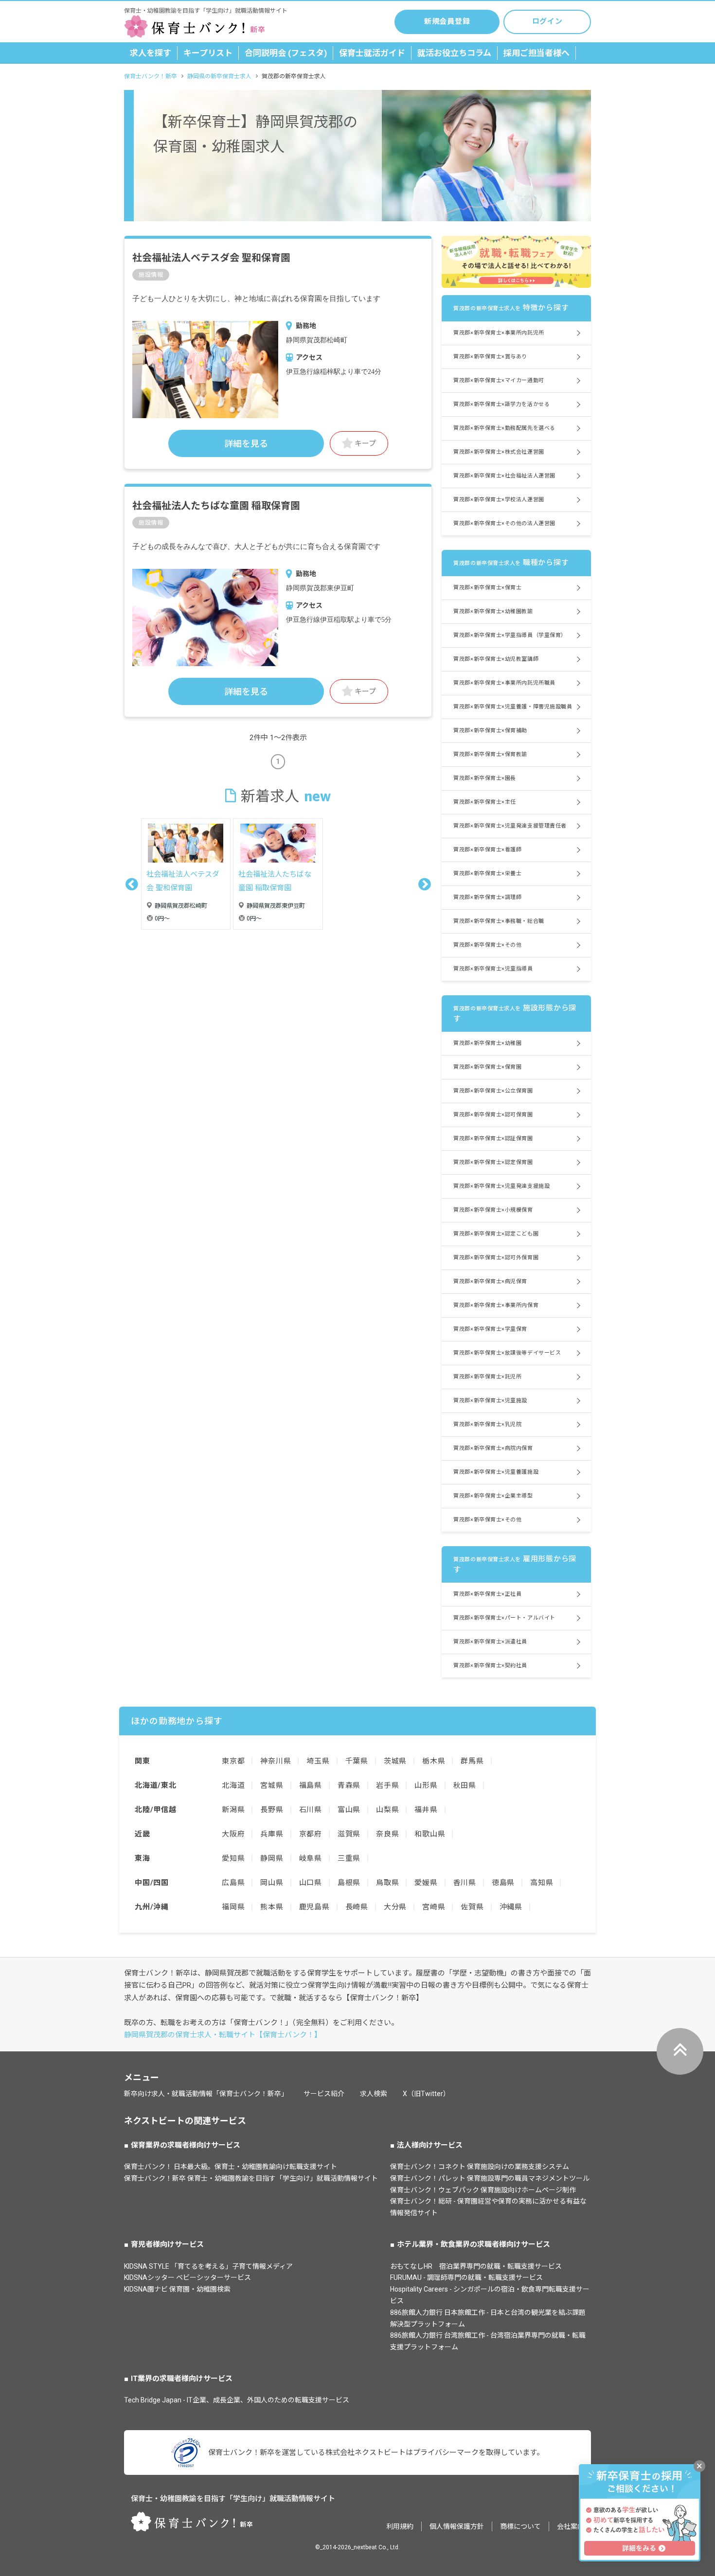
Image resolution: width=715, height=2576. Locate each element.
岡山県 (272, 1883)
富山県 (349, 1810)
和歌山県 (430, 1834)
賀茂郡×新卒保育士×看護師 (487, 850)
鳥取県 (387, 1883)
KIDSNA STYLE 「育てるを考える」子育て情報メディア (208, 2266)
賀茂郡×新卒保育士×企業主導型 (493, 1496)
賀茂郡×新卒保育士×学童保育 (490, 1329)
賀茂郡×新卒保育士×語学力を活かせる (501, 404)
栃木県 (434, 1761)
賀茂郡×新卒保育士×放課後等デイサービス (507, 1353)
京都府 (311, 1834)
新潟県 (233, 1810)
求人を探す (151, 53)
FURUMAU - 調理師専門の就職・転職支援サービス (466, 2277)
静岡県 (272, 1858)
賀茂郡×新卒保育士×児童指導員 (493, 969)
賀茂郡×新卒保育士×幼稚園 (487, 1043)
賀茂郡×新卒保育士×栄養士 (487, 873)
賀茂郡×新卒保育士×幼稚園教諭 (493, 611)
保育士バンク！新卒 (151, 76)
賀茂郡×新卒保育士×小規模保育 (493, 1210)
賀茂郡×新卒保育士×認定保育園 (493, 1162)
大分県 (395, 1907)
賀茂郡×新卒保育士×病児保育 (490, 1281)
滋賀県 (349, 1834)
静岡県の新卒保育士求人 (219, 76)
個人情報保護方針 (457, 2526)
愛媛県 (426, 1883)
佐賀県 (472, 1907)
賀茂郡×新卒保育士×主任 (485, 802)
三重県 (349, 1858)
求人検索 (374, 2094)
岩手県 (387, 1785)
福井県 (426, 1810)
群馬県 (472, 1761)
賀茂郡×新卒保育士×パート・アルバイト (504, 1618)
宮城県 (272, 1785)
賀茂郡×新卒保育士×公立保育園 (493, 1091)
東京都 (233, 1761)
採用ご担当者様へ (536, 53)
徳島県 (503, 1883)
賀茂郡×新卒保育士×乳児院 (487, 1424)
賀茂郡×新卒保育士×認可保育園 (493, 1115)
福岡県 (233, 1907)
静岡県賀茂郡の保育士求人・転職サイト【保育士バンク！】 (223, 2035)
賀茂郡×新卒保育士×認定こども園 (496, 1234)
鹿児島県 (314, 1907)
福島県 (311, 1785)
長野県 (272, 1810)
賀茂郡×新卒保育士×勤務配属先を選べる (504, 428)
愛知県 (233, 1858)
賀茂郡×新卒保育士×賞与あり (490, 357)
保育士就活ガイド (372, 53)
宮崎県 (434, 1907)
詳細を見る (246, 444)
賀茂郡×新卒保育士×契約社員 (490, 1666)
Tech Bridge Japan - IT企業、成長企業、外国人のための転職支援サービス (237, 2400)
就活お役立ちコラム (454, 53)
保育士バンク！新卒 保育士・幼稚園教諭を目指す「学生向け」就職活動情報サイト (251, 2178)
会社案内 (571, 2526)
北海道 (233, 1785)
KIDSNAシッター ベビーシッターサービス (188, 2277)
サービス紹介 (324, 2094)
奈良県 (387, 1834)
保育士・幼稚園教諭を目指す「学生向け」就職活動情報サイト (233, 2499)
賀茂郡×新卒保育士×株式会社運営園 (499, 452)
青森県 (349, 1785)
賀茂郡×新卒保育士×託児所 (487, 1377)
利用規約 (400, 2526)
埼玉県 (318, 1761)
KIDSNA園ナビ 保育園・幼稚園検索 (177, 2289)
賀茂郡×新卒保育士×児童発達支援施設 (501, 1186)
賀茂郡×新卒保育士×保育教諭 (490, 754)
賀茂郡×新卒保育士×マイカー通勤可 (499, 380)
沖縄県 (511, 1907)
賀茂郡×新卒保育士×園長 (485, 778)
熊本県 (272, 1907)
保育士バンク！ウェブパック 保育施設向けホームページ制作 (483, 2190)
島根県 (349, 1883)
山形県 (426, 1785)
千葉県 (357, 1761)
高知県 (542, 1883)
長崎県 (357, 1907)
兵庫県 (272, 1834)
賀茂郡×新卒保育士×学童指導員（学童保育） (510, 635)
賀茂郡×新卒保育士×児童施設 (490, 1401)
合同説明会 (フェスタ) (286, 53)
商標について (520, 2526)
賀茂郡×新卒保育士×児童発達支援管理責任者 (510, 826)
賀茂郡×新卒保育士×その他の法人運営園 (504, 523)
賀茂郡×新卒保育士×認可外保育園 (496, 1258)
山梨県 (387, 1810)
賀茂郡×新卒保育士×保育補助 (490, 731)
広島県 (233, 1883)
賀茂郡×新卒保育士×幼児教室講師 (496, 659)
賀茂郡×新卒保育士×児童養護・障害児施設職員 (513, 707)
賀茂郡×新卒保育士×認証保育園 (493, 1138)
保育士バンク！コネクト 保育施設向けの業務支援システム (480, 2167)
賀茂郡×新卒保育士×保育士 (487, 588)
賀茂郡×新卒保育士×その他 (487, 945)
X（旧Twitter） (426, 2094)
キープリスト (208, 53)
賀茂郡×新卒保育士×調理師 (487, 897)
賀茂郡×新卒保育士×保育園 (487, 1067)
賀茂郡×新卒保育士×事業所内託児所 (499, 333)
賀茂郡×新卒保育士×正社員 (487, 1594)
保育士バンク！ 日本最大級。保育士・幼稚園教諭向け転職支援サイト (231, 2167)
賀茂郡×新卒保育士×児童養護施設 (496, 1472)
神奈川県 (276, 1761)
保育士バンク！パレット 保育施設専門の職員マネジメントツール (490, 2178)
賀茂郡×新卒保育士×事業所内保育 (496, 1305)
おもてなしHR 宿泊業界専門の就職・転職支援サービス (476, 2266)
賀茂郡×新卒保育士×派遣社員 (490, 1642)
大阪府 (233, 1834)
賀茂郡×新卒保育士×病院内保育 (493, 1448)
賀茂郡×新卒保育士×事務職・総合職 (499, 921)
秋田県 (465, 1785)
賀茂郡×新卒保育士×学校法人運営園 (499, 500)
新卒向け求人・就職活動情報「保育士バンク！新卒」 (206, 2094)
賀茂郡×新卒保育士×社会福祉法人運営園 (504, 476)
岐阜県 (311, 1858)
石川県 (311, 1810)
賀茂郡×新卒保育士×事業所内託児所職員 (504, 683)
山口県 (311, 1883)
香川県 (465, 1883)
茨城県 (395, 1761)
